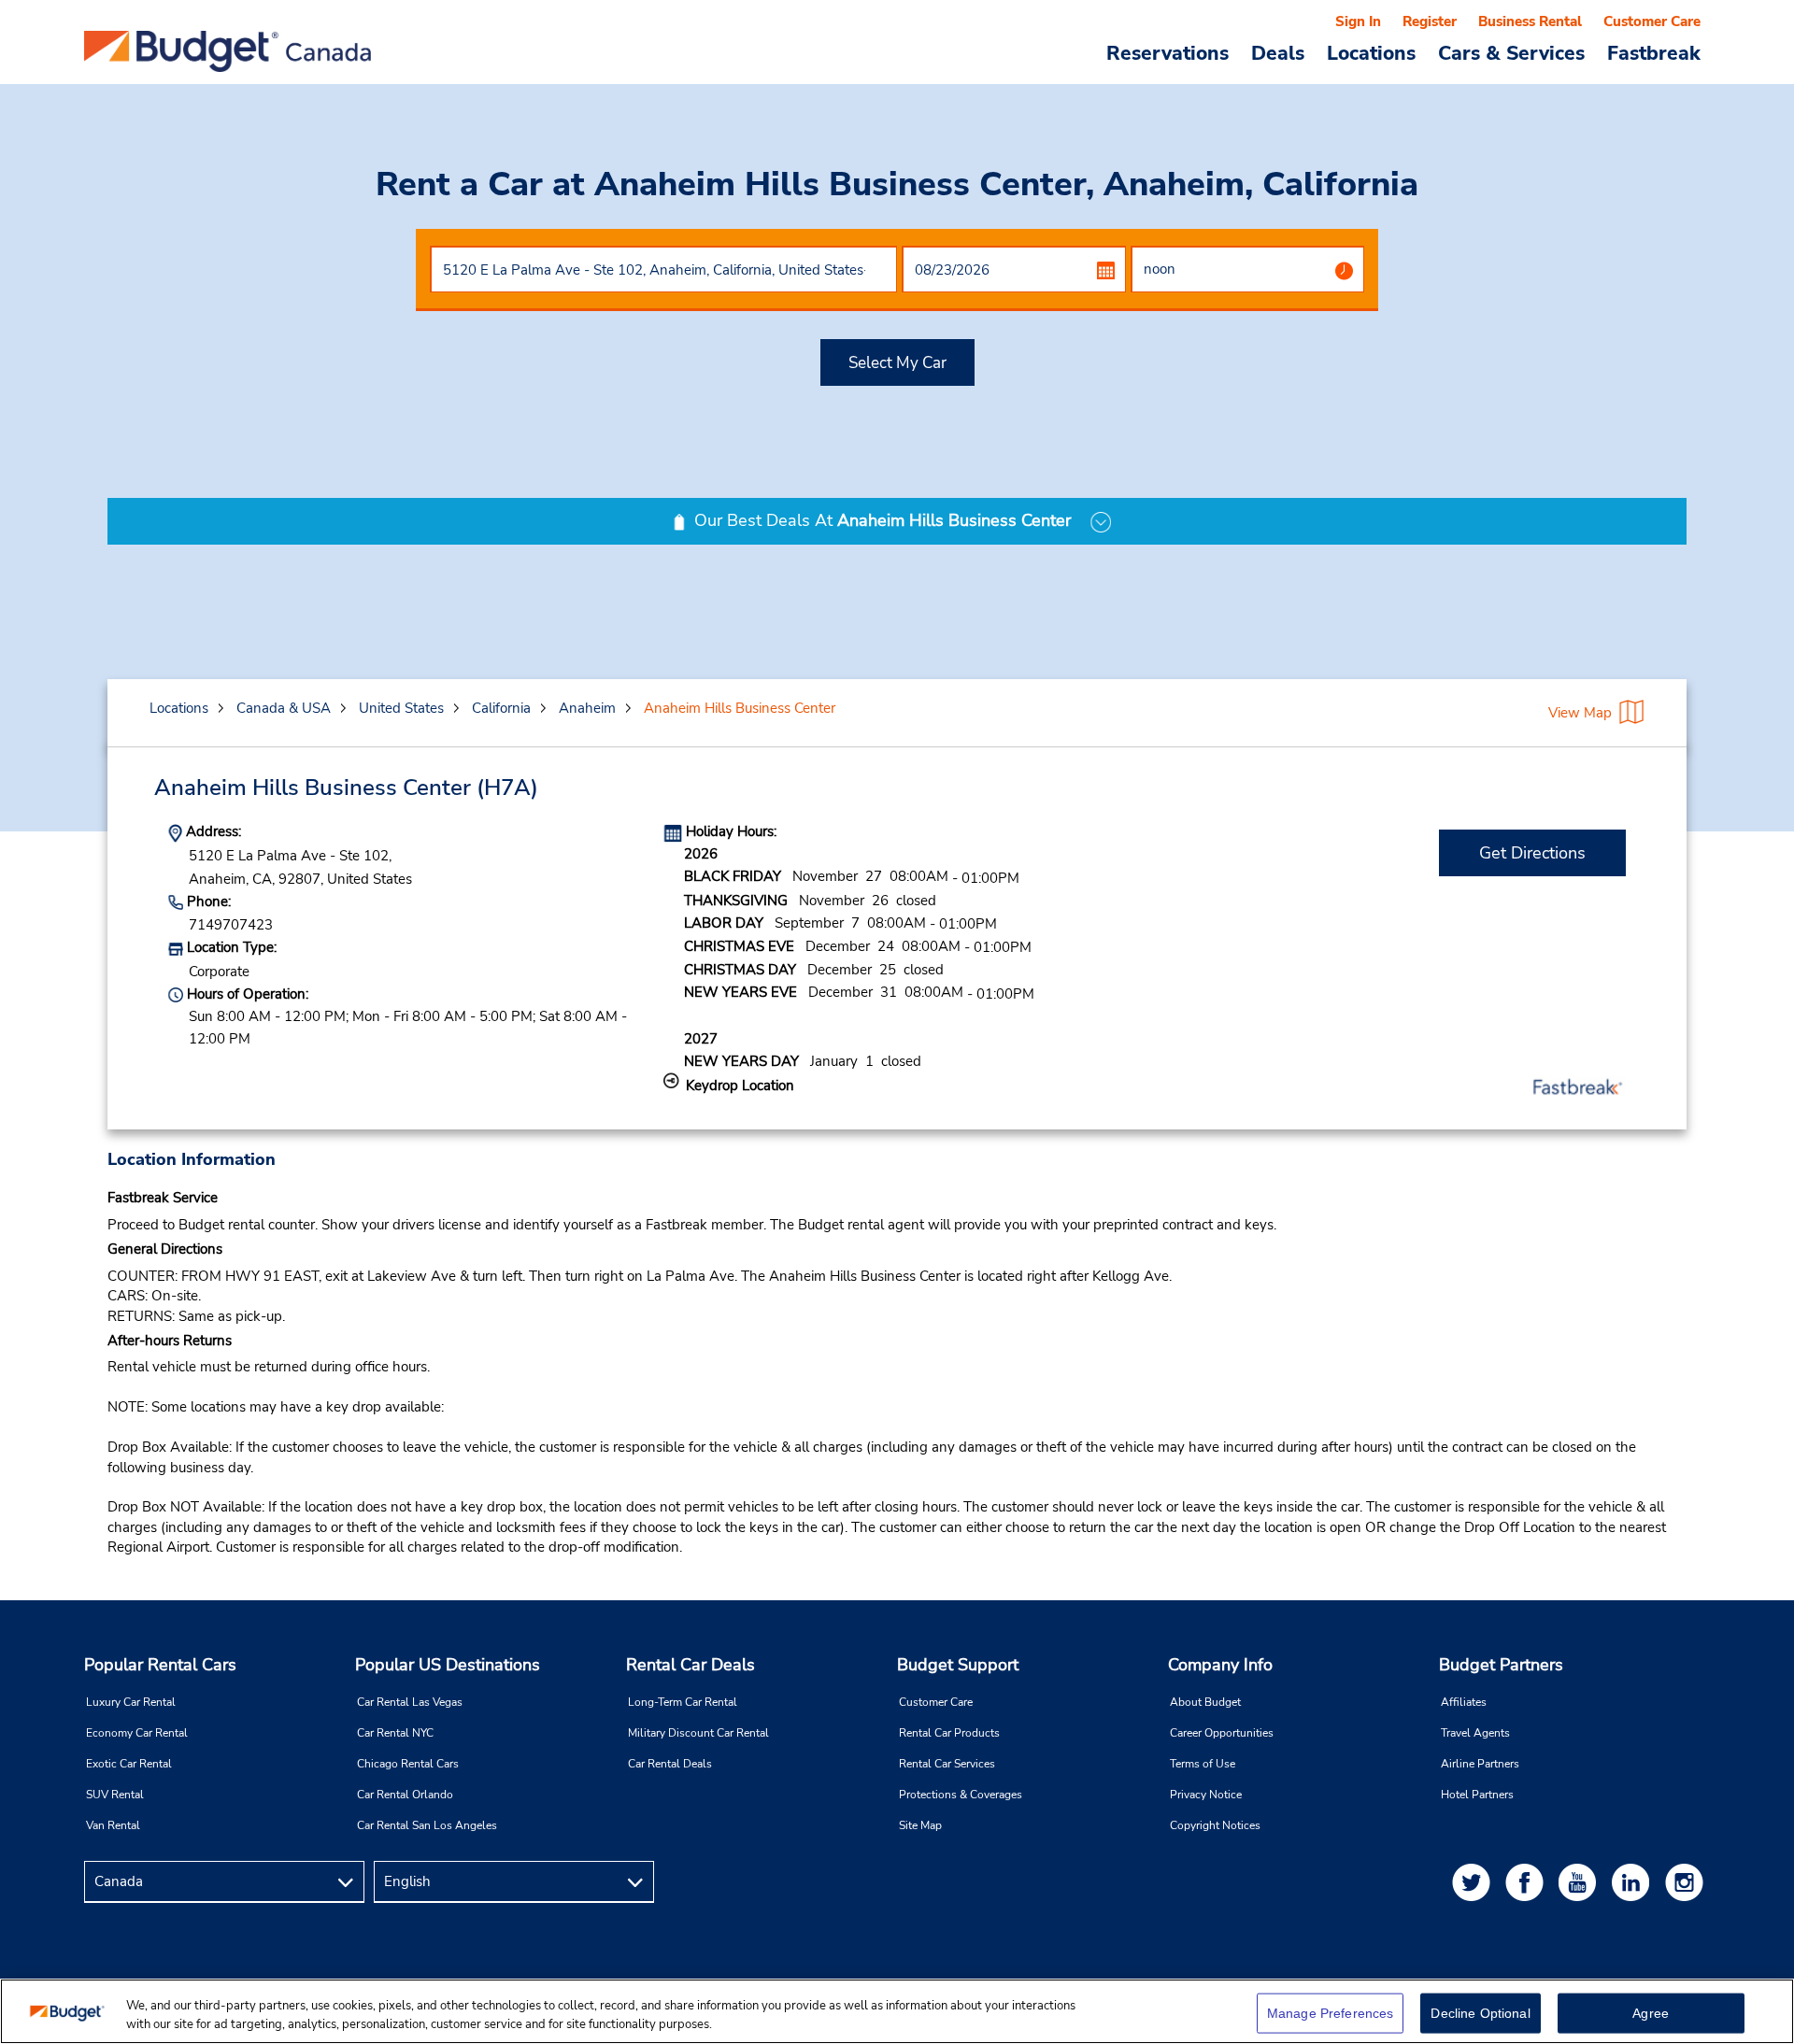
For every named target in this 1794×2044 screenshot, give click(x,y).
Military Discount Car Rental (698, 1733)
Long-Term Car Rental (683, 1702)
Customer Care (1652, 21)
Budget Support (958, 1665)
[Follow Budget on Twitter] (1474, 1882)
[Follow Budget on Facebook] (1528, 1882)
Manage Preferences (1331, 2013)
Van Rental (113, 1825)
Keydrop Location (740, 1086)
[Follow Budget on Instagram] (1687, 1882)
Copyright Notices (1215, 1825)
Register (1430, 21)
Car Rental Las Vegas (410, 1702)
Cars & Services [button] (1511, 52)
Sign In (1358, 21)
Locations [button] (1371, 52)
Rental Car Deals (691, 1665)
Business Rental (1530, 21)
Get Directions (1532, 853)
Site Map (920, 1825)
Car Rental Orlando (405, 1795)
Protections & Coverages (961, 1795)
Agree (1651, 2013)
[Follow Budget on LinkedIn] (1634, 1882)
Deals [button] (1278, 52)
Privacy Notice (1206, 1795)
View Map (1580, 713)
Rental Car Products (949, 1733)
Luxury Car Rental (131, 1702)
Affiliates (1464, 1702)
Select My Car (897, 363)
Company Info (1220, 1665)
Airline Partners (1480, 1764)
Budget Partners (1501, 1665)
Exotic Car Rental (129, 1764)
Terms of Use (1203, 1764)
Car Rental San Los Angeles (427, 1825)
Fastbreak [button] (1654, 52)
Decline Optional (1480, 2013)
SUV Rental (115, 1795)
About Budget (1205, 1702)
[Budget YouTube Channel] (1581, 1882)
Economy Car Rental (137, 1733)
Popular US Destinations (448, 1665)
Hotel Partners (1477, 1795)
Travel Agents (1475, 1733)
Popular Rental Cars (160, 1665)
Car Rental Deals (670, 1764)
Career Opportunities (1222, 1733)
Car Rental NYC (395, 1733)
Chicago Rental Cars (408, 1764)
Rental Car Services (947, 1764)
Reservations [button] (1168, 52)
